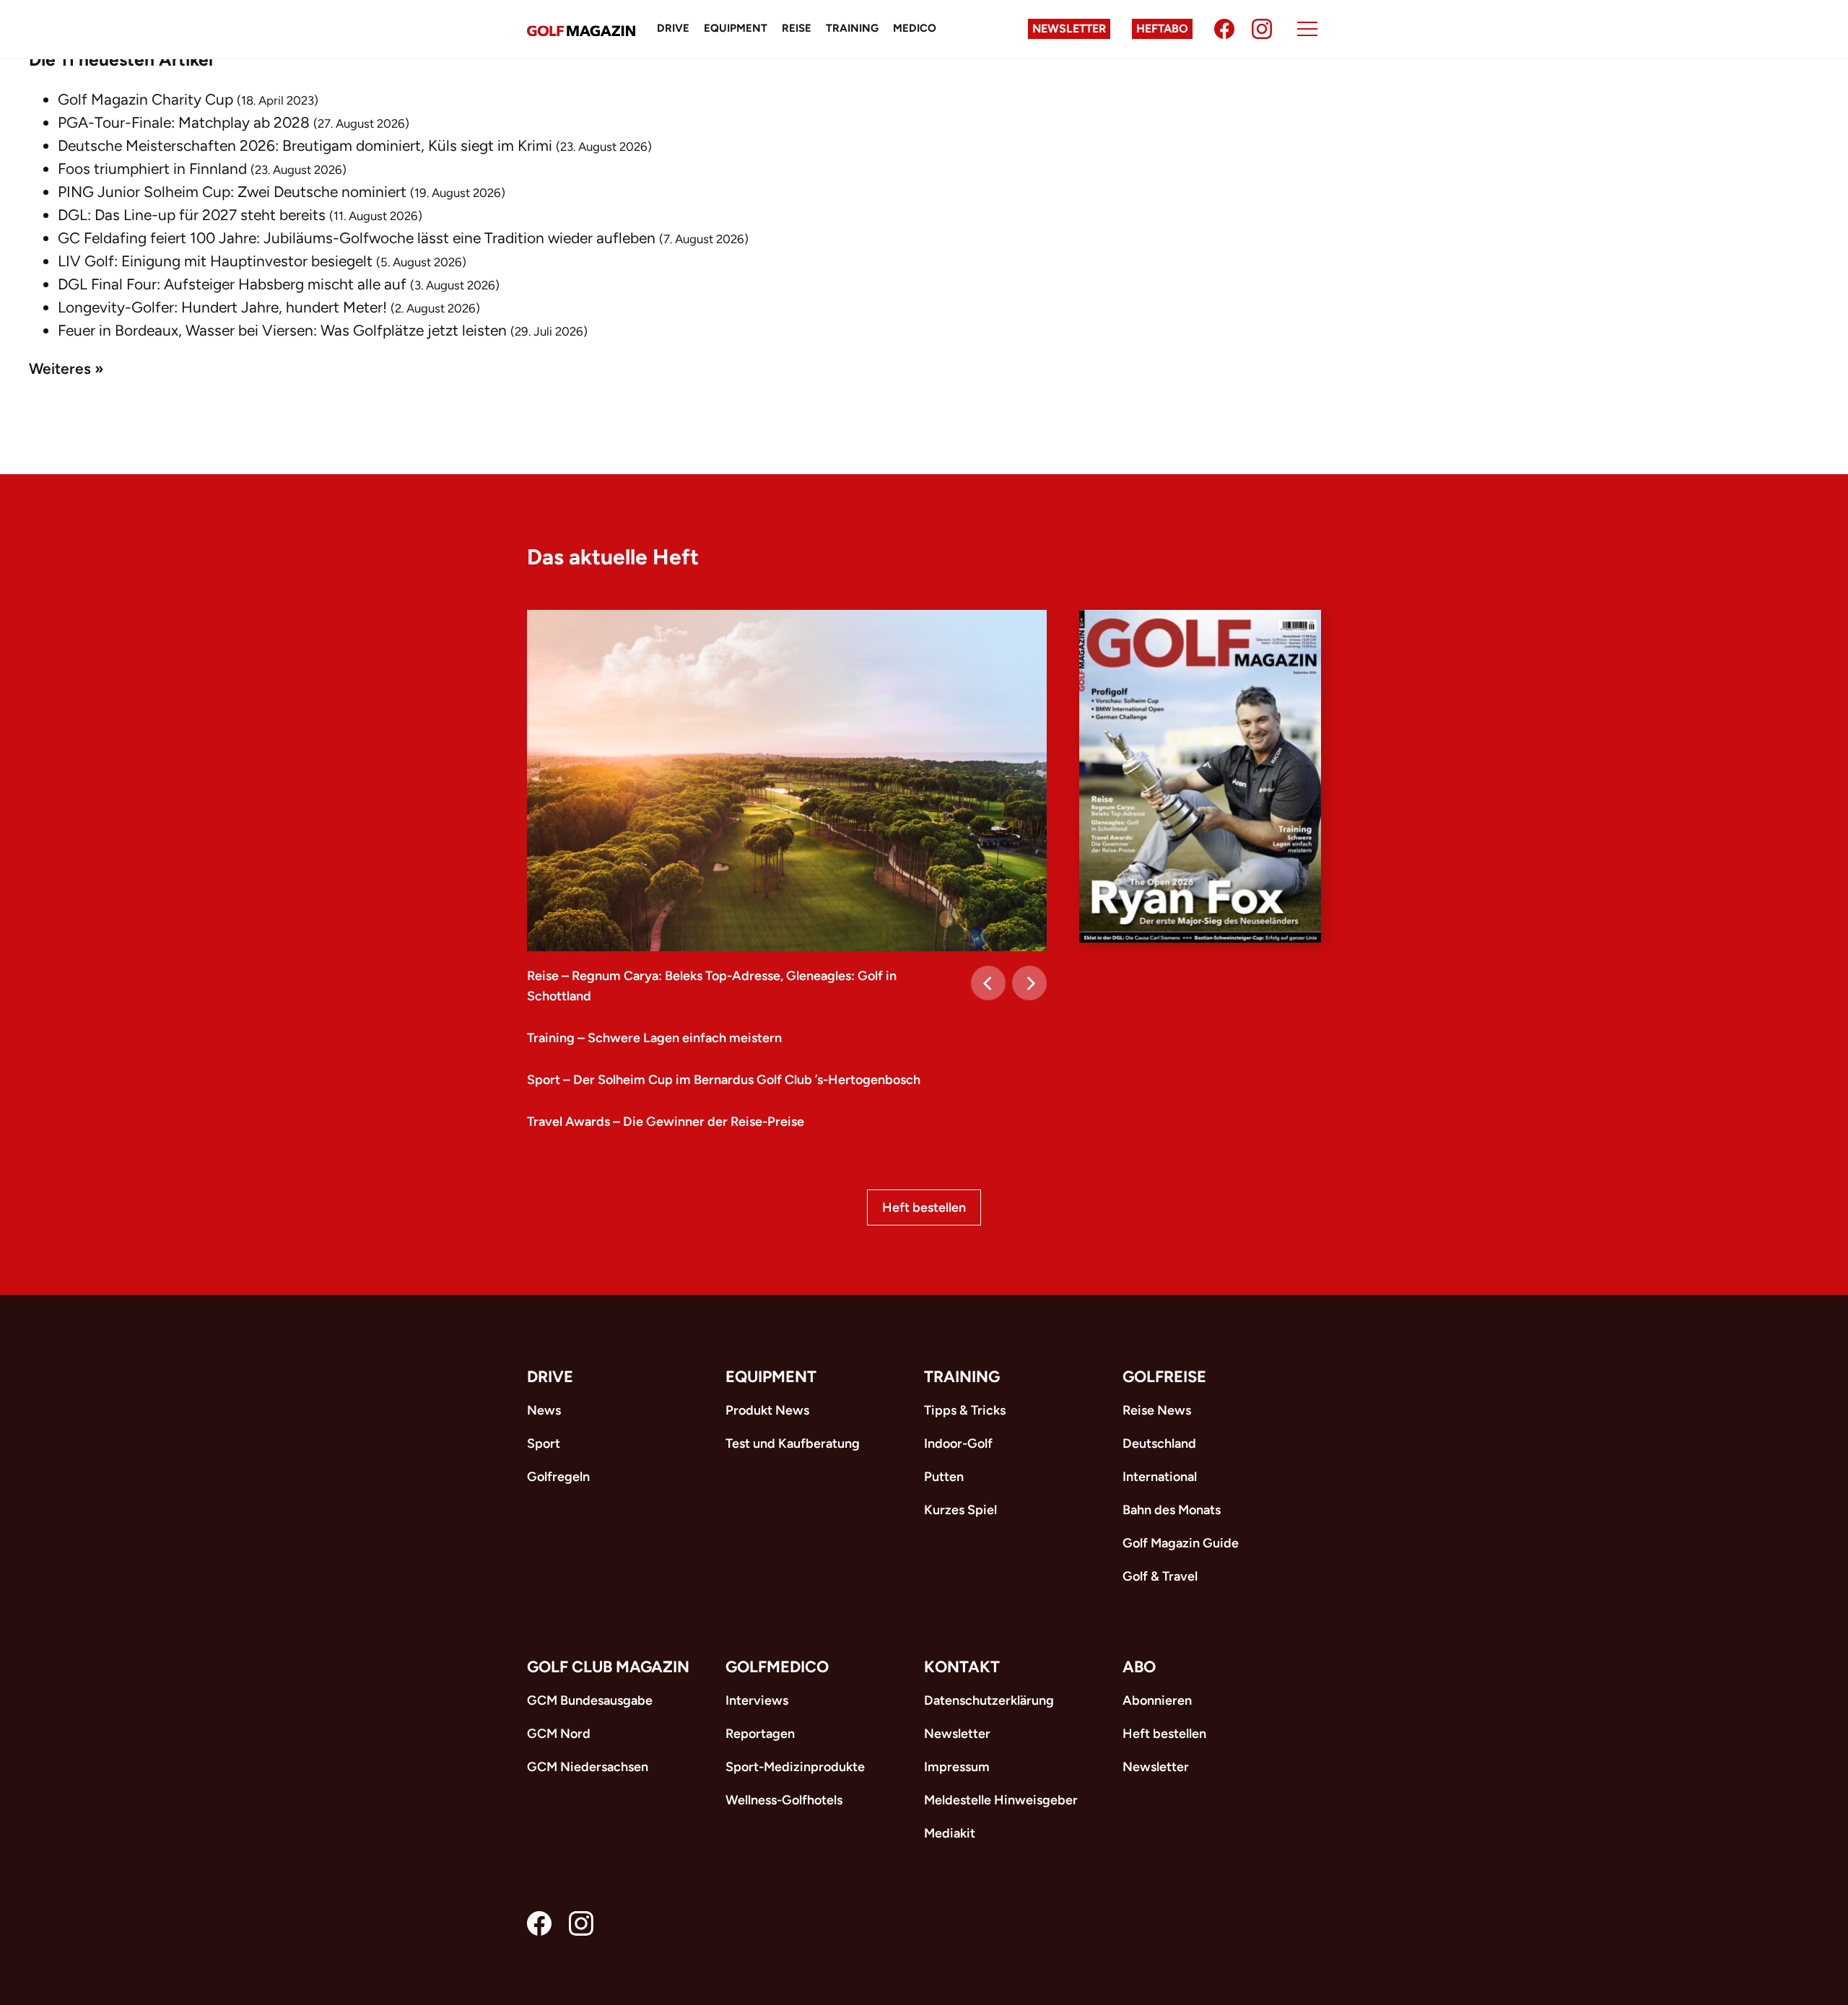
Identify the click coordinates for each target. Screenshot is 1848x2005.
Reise (797, 28)
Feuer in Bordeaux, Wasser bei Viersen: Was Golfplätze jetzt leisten (282, 330)
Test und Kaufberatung (793, 1443)
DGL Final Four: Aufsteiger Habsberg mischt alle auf (232, 284)
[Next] (1029, 983)
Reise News (1157, 1410)
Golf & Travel (1160, 1576)
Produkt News (767, 1410)
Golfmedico (777, 1667)
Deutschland (1159, 1443)
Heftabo (1162, 29)
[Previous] (988, 983)
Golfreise (1164, 1377)
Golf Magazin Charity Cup (145, 99)
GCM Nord (559, 1734)
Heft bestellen (924, 1207)
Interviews (757, 1700)
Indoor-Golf (958, 1443)
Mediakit (950, 1833)
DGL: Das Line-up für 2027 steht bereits (192, 215)
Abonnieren (1157, 1700)
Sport (544, 1443)
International (1160, 1477)
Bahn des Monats (1172, 1510)
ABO (1139, 1667)
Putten (944, 1477)
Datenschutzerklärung (989, 1700)
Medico (915, 28)
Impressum (957, 1767)
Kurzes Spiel (960, 1510)
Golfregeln (558, 1477)
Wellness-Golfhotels (784, 1800)
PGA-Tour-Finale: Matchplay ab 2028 (184, 122)
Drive (673, 28)
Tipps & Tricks (965, 1410)
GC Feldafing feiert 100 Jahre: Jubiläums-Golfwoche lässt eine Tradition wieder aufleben (357, 238)
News (544, 1410)
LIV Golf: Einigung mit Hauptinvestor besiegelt (215, 261)
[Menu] (1307, 29)
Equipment (736, 28)
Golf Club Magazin (608, 1667)
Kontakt (962, 1667)
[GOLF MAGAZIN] (581, 29)
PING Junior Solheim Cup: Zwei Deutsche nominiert (232, 192)
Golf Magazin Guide (1181, 1543)
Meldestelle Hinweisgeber (1001, 1800)
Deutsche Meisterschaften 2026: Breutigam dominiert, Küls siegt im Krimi (305, 145)
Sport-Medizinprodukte (795, 1767)
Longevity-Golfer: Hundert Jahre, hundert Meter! (222, 307)
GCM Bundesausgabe (590, 1700)
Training (852, 28)
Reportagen (760, 1734)
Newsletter (1069, 29)
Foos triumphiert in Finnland (152, 169)
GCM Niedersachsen (588, 1767)
